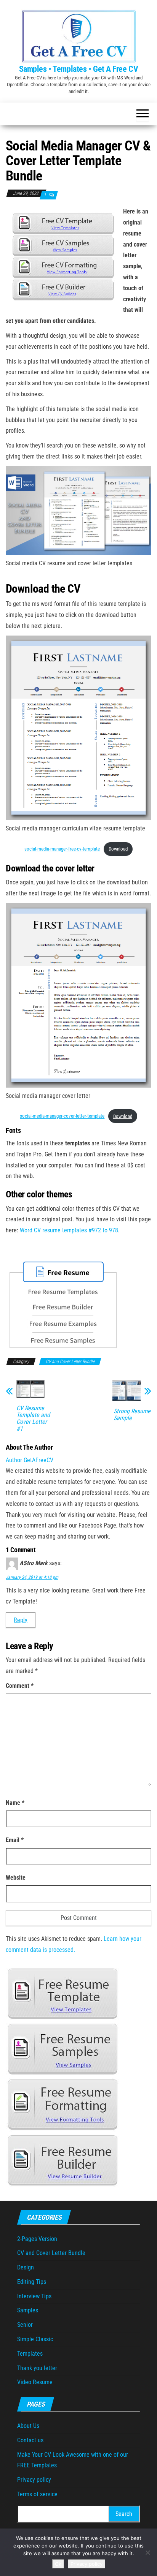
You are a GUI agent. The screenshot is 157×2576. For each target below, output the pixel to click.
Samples (28, 2310)
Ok (58, 2564)
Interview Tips (34, 2296)
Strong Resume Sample (132, 1415)
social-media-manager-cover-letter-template (62, 1116)
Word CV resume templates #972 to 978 (69, 1230)
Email (15, 1840)
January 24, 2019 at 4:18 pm (32, 1577)
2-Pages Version (37, 2239)
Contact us (30, 2440)
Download (118, 849)
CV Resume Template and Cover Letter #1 (33, 1418)
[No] (147, 2552)
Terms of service (37, 2494)
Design (26, 2267)
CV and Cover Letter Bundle (70, 1362)
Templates (30, 2354)
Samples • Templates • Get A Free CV (79, 69)
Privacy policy (34, 2480)
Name (15, 1803)
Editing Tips (32, 2282)
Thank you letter (37, 2368)
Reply (21, 1620)
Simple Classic (35, 2339)
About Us (28, 2426)
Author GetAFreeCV (30, 1460)
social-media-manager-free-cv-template (62, 849)
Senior (25, 2325)
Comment (20, 1686)
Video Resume (35, 2382)
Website (16, 1878)
